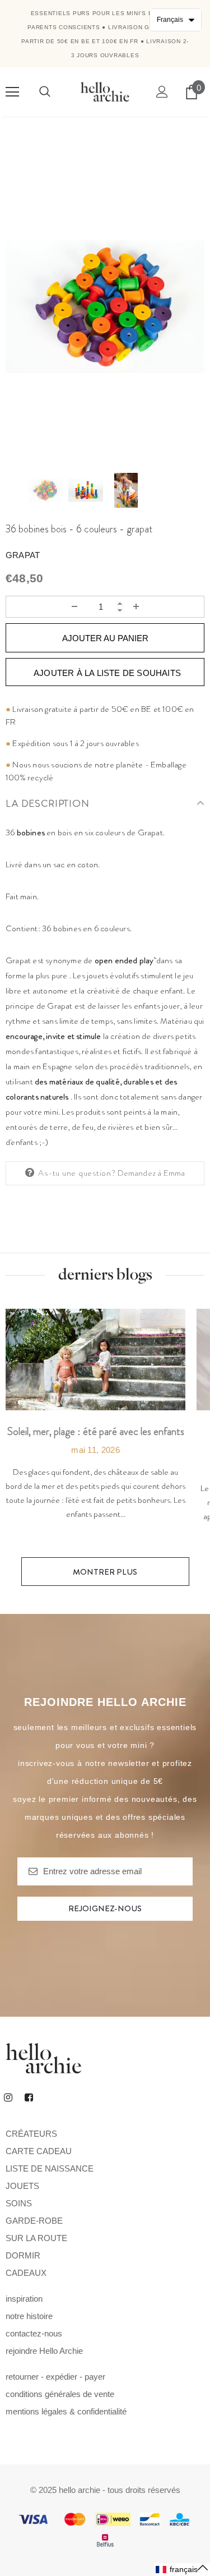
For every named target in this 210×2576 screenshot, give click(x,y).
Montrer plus (105, 1572)
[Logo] (105, 91)
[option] (105, 307)
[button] (182, 2570)
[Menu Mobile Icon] (12, 92)
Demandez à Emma (151, 1173)
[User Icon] (162, 92)
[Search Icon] (45, 92)
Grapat (23, 555)
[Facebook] (29, 2097)
